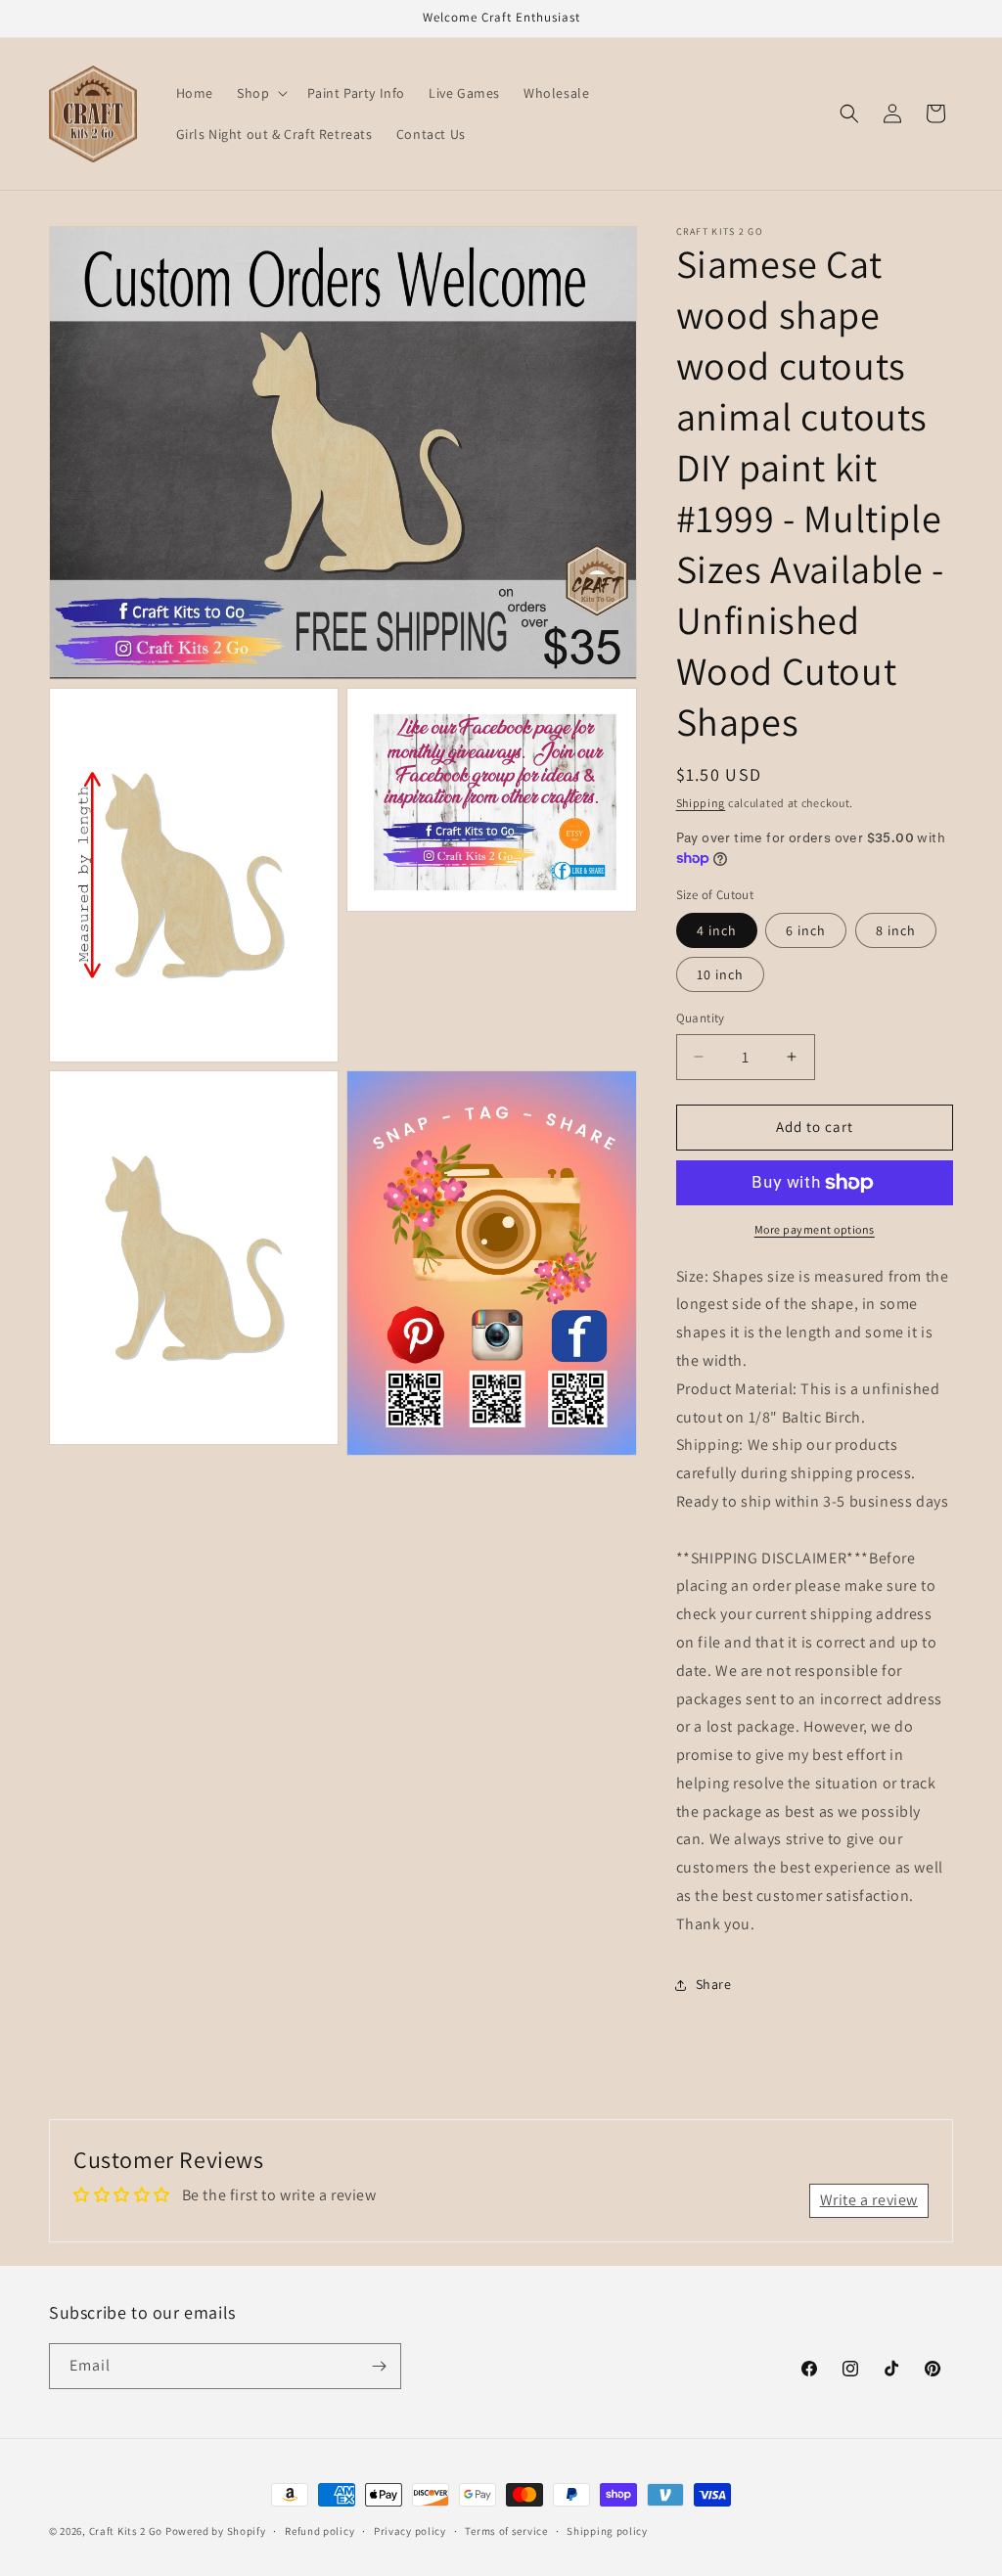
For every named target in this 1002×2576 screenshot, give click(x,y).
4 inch (717, 930)
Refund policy (319, 2531)
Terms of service (506, 2531)
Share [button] (714, 1984)
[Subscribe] (379, 2366)
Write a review (869, 2200)
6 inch (806, 930)
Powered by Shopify (216, 2531)
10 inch (720, 974)
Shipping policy (607, 2531)
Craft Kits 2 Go (126, 2531)
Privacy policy (410, 2531)
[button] (260, 93)
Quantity (701, 1018)
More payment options (815, 1229)
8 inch (896, 930)
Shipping (701, 803)
